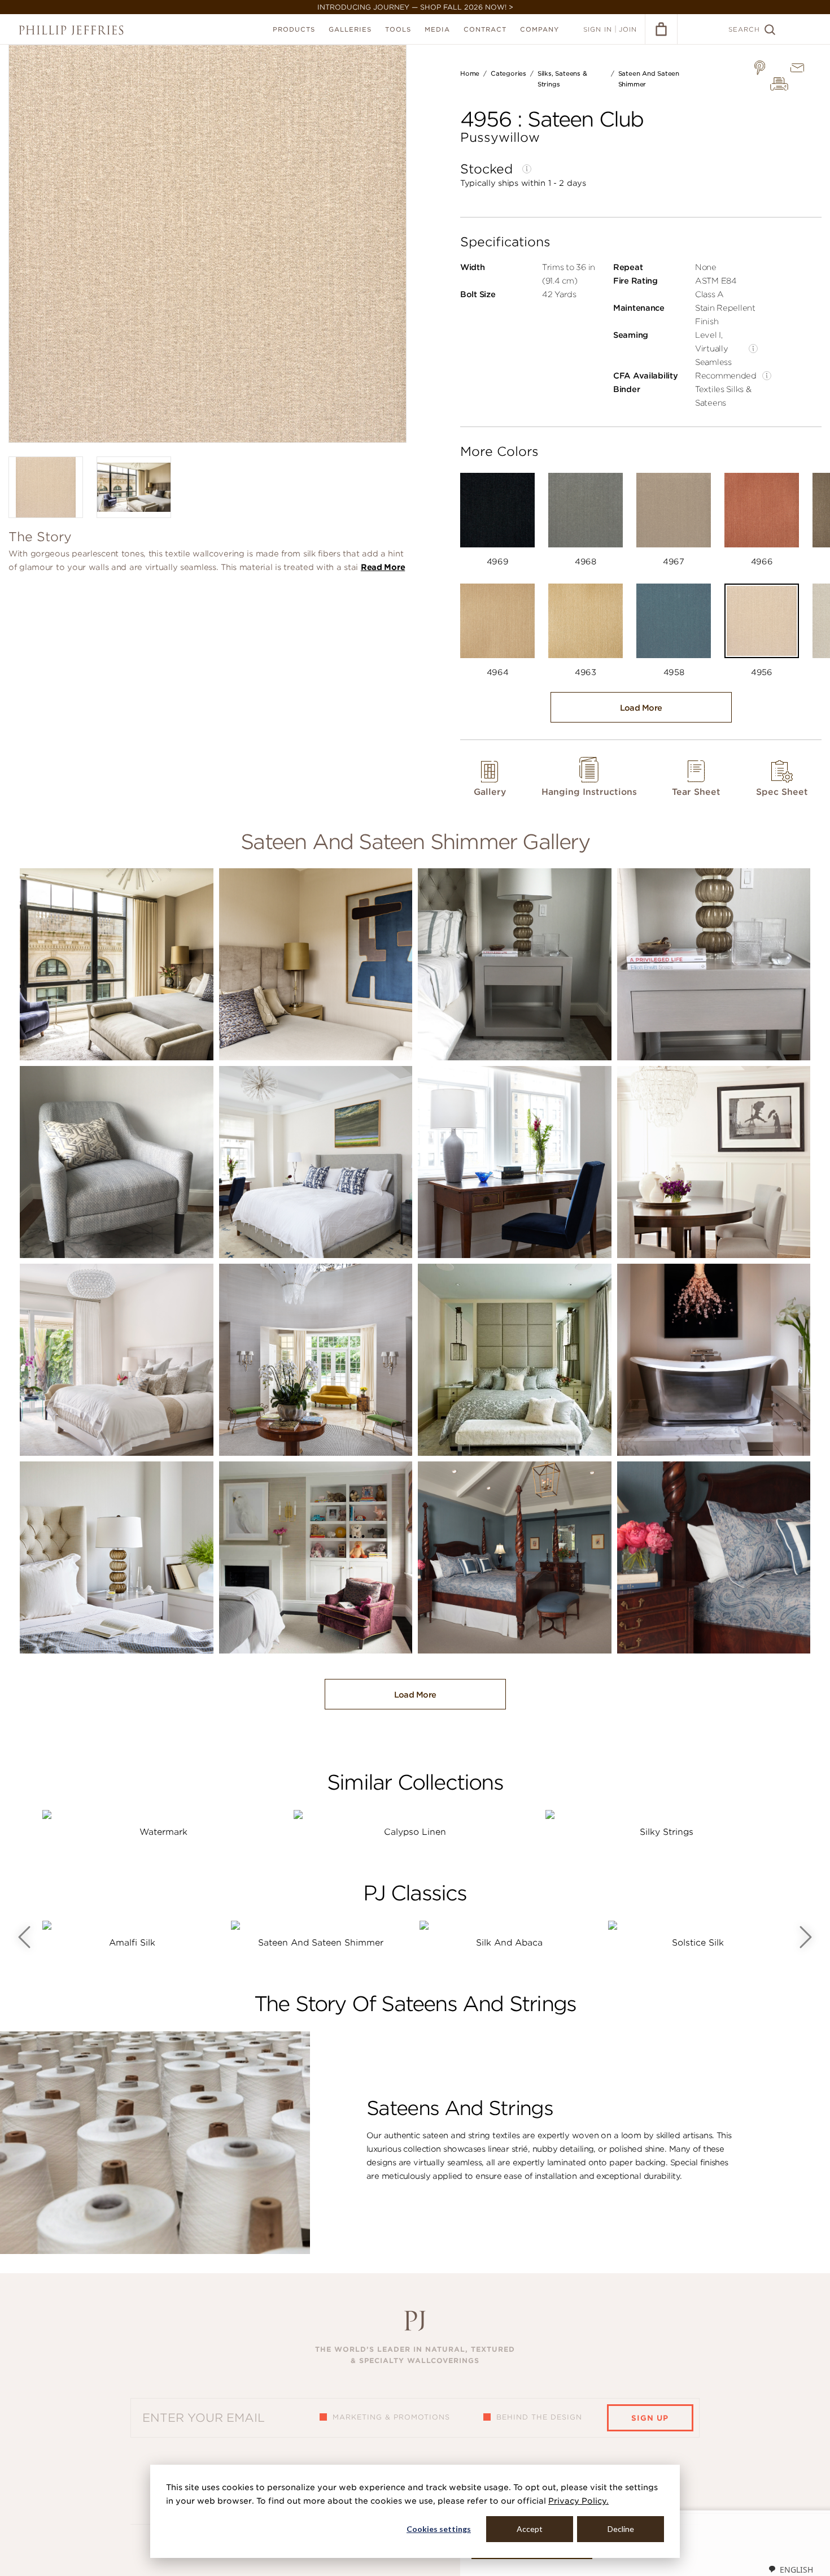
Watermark (163, 1832)
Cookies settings (439, 2529)
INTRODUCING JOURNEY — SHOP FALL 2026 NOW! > (415, 7)
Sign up (650, 2418)
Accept (530, 2529)
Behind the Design (539, 2417)
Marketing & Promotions (391, 2417)
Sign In (598, 29)
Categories (508, 73)
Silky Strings (667, 1832)
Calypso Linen (415, 1832)
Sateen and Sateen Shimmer (321, 1943)
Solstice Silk (698, 1943)
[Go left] (24, 1937)
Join (628, 29)
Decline (621, 2529)
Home (470, 73)
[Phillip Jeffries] (71, 30)
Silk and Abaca (509, 1943)
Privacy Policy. (578, 2501)
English (796, 2570)
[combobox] (790, 2569)
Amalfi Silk (132, 1943)
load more (641, 708)
